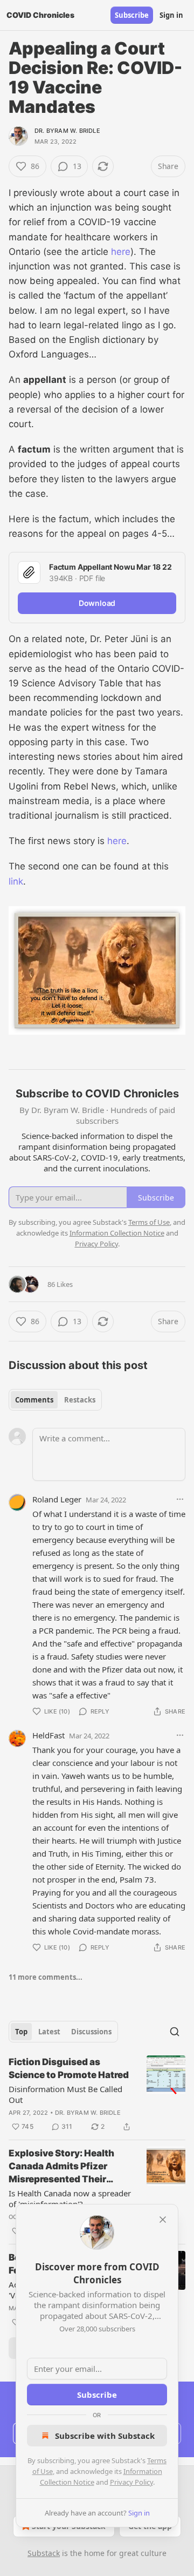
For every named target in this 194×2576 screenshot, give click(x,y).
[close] (163, 2220)
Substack (44, 2553)
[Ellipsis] (180, 1499)
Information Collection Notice (117, 1233)
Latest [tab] (49, 2032)
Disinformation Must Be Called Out (65, 2094)
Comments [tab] (34, 1400)
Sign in (171, 15)
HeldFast (48, 1735)
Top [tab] (21, 2032)
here (121, 252)
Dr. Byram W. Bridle (67, 131)
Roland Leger (57, 1499)
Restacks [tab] (80, 1400)
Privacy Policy (131, 2482)
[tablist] (55, 1400)
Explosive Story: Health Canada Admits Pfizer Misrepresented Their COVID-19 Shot (61, 2167)
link (16, 881)
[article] (97, 2094)
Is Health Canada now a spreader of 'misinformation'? (70, 2199)
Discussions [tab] (91, 2032)
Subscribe (132, 15)
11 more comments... (46, 1977)
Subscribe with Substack (105, 2436)
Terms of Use (149, 1222)
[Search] (175, 2032)
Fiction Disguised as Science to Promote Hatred (69, 2068)
